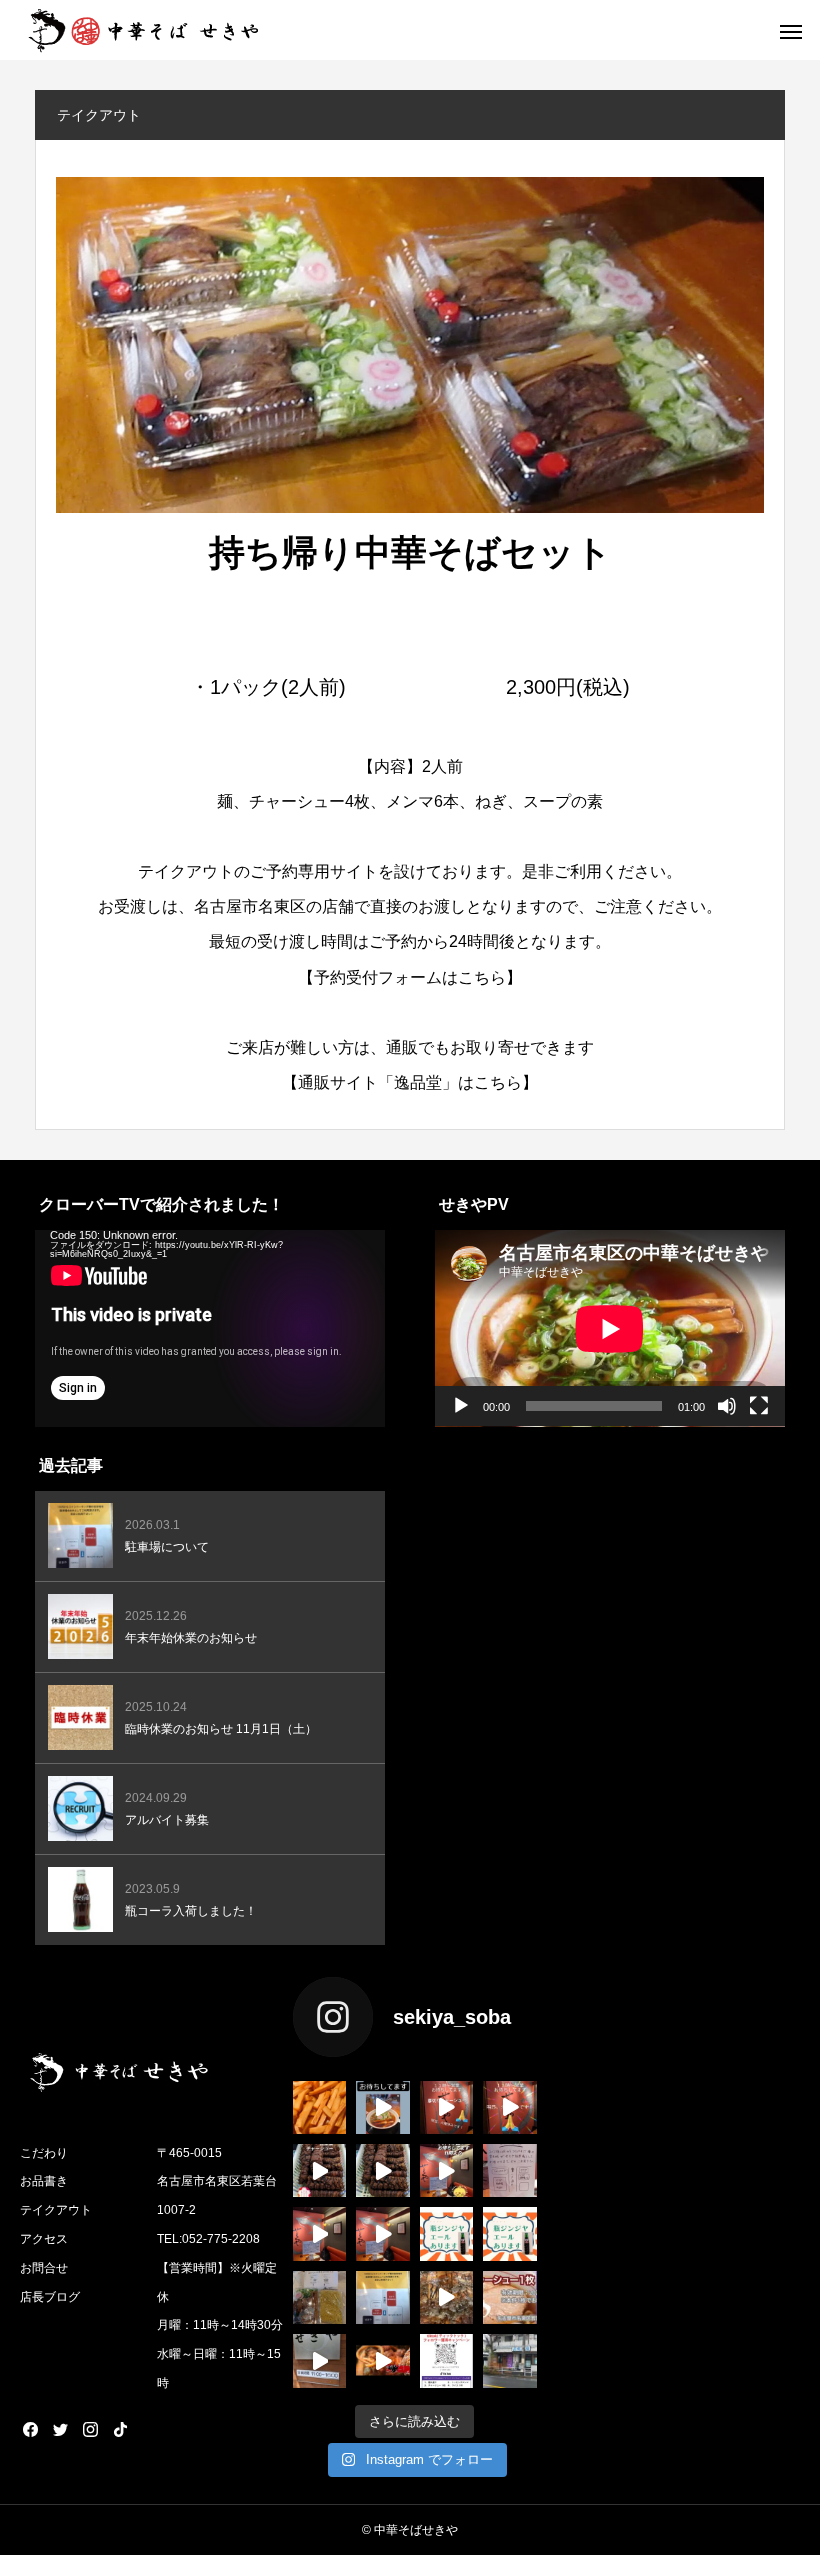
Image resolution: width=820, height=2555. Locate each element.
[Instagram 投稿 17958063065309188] (446, 2360)
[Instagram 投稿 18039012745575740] (446, 2107)
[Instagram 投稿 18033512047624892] (446, 2170)
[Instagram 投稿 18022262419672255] (446, 2233)
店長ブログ (50, 2297)
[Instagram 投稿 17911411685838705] (509, 2107)
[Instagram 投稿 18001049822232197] (382, 2107)
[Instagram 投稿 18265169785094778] (446, 2297)
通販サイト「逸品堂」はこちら (410, 1082)
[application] (210, 1328)
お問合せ (44, 2268)
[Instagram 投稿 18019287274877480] (509, 2233)
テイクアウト (56, 2210)
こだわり (44, 2153)
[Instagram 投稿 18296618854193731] (319, 2170)
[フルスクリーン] (759, 1406)
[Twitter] (60, 2429)
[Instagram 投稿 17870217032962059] (382, 2170)
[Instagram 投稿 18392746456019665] (382, 2233)
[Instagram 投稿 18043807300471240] (319, 2360)
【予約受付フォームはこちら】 (410, 977)
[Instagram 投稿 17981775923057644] (382, 2360)
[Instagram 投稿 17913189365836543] (319, 2107)
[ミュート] (727, 1406)
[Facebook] (30, 2429)
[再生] (461, 1406)
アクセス (44, 2239)
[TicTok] (120, 2429)
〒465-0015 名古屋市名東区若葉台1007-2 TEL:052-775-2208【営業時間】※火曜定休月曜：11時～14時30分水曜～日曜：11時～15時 (220, 2268)
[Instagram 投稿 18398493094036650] (509, 2170)
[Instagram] (90, 2429)
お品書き (44, 2181)
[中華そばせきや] (145, 30)
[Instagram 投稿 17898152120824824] (319, 2233)
